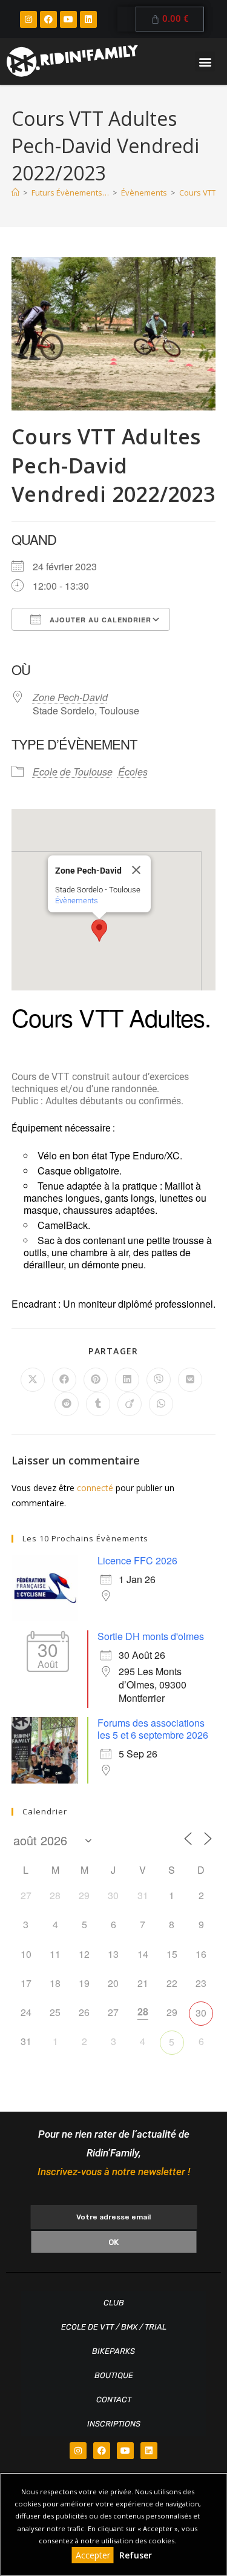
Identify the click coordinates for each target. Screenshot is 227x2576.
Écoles (133, 772)
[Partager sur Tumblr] (98, 1404)
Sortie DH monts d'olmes (151, 1636)
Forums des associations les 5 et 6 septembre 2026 (153, 1729)
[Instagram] (28, 19)
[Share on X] (33, 1380)
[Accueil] (15, 193)
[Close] (136, 870)
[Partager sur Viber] (159, 1380)
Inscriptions (114, 2424)
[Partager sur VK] (190, 1380)
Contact (114, 2400)
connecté (95, 1488)
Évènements (77, 901)
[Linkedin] (88, 19)
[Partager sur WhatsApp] (161, 1404)
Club (114, 2303)
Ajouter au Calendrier (99, 620)
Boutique (114, 2375)
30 (201, 2013)
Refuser (136, 2555)
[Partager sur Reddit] (67, 1404)
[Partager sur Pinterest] (96, 1380)
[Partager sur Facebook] (64, 1380)
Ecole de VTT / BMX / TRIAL (114, 2327)
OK (113, 2242)
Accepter (93, 2555)
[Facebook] (48, 19)
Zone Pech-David (70, 697)
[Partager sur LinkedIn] (127, 1380)
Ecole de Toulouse (73, 772)
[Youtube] (68, 19)
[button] (205, 61)
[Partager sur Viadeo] (130, 1404)
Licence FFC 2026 (137, 1560)
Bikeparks (113, 2351)
